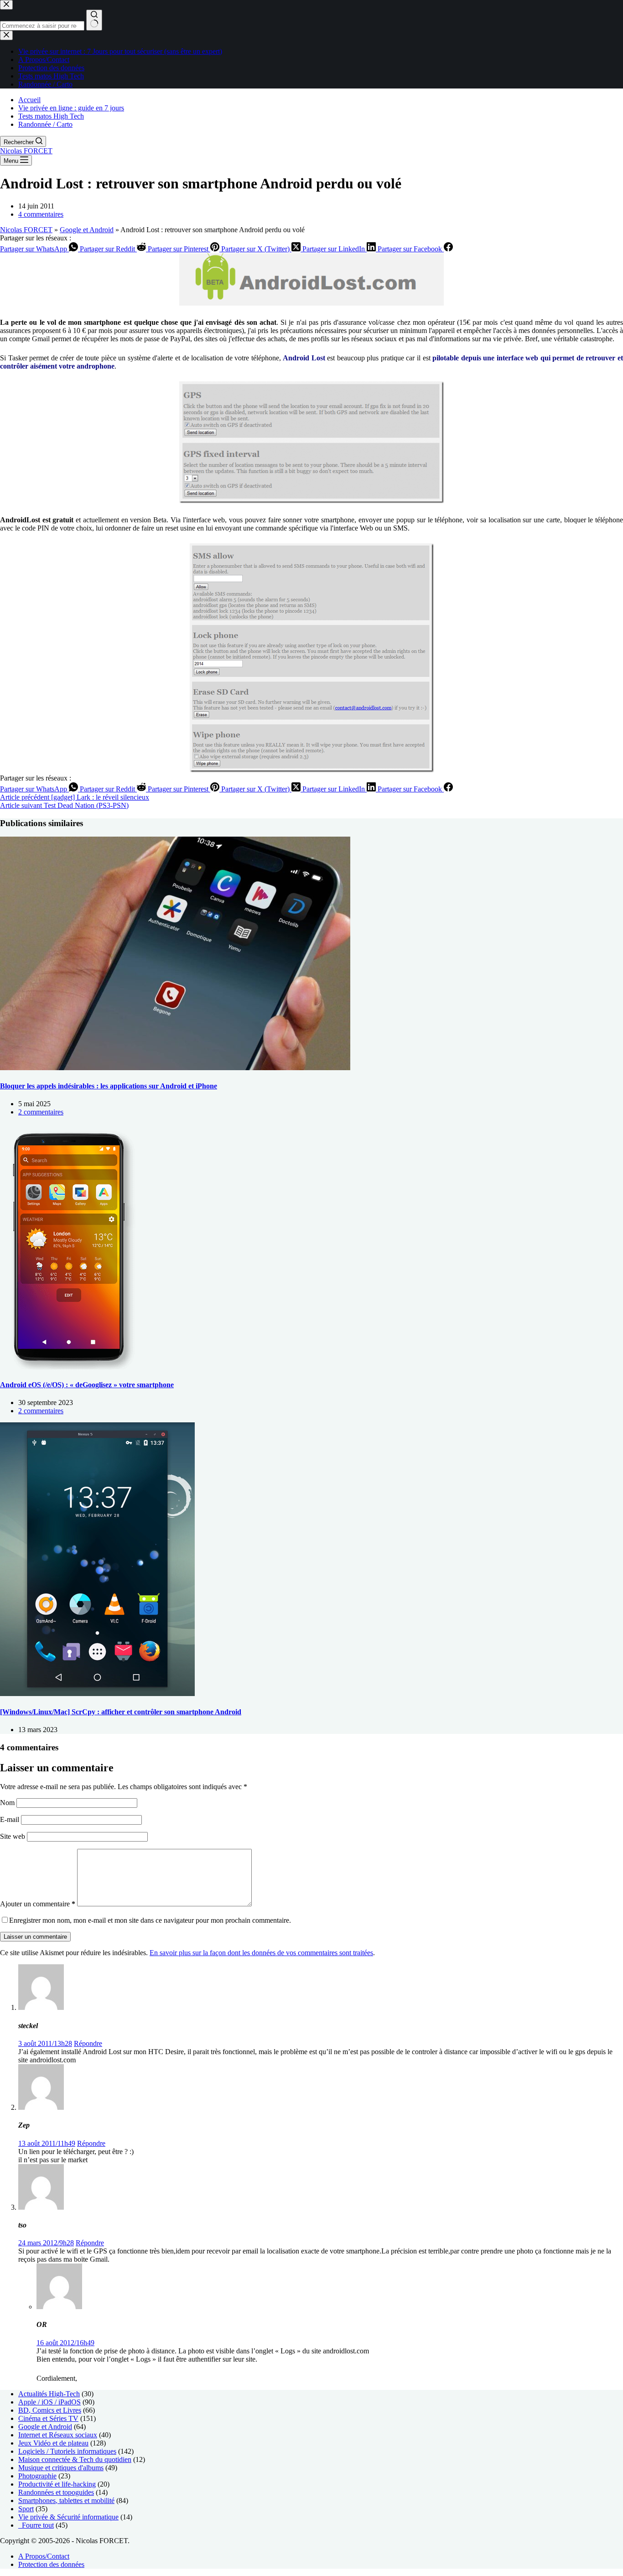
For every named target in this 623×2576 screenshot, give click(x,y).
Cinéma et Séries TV (48, 2418)
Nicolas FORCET (26, 151)
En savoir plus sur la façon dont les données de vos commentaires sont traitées (261, 1953)
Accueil (29, 100)
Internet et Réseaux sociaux (58, 2435)
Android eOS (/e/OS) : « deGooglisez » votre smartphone (87, 1385)
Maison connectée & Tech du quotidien (75, 2459)
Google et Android (87, 230)
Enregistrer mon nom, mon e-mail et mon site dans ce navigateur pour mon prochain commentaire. (150, 1920)
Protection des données (51, 2564)
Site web (13, 1836)
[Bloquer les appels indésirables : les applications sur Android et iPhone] (175, 1068)
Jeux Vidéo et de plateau (53, 2443)
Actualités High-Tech (49, 2394)
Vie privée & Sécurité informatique (68, 2517)
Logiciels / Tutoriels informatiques (67, 2451)
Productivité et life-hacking (57, 2484)
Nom (8, 1803)
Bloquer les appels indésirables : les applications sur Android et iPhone (109, 1086)
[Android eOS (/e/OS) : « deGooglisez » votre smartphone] (68, 1367)
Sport (26, 2509)
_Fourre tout (36, 2525)
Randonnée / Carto (45, 124)
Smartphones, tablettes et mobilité (66, 2501)
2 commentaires (41, 1112)
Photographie (37, 2476)
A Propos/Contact (44, 2556)
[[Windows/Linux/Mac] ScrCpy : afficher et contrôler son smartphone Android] (97, 1694)
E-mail (10, 1819)
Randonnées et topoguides (56, 2492)
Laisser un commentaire (35, 1937)
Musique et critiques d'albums (61, 2468)
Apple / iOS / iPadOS (49, 2402)
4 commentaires (41, 214)
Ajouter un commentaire (38, 1904)
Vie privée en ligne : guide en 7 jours (71, 108)
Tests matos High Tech (51, 116)
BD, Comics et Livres (50, 2410)
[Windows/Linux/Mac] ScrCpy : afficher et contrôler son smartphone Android (121, 1712)
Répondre (88, 2043)
